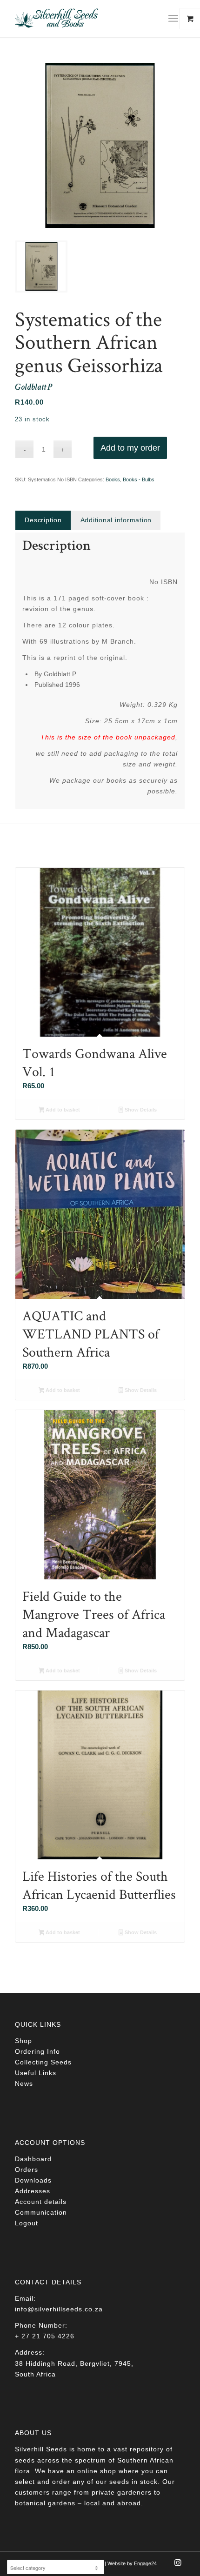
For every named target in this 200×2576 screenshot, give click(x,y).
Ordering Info (37, 2051)
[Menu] (173, 19)
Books (113, 479)
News (24, 2083)
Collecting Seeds (43, 2062)
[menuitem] (177, 19)
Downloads (33, 2180)
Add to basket (62, 1110)
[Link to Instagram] (178, 2565)
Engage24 (145, 2563)
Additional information (116, 520)
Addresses (33, 2191)
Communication (41, 2212)
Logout (27, 2223)
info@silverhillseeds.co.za (59, 2309)
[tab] (43, 520)
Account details (41, 2202)
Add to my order (130, 448)
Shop (23, 2041)
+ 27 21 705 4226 (45, 2336)
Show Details (140, 1110)
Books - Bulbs (139, 479)
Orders (27, 2170)
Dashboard (33, 2159)
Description (43, 520)
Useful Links (36, 2073)
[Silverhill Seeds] (83, 19)
